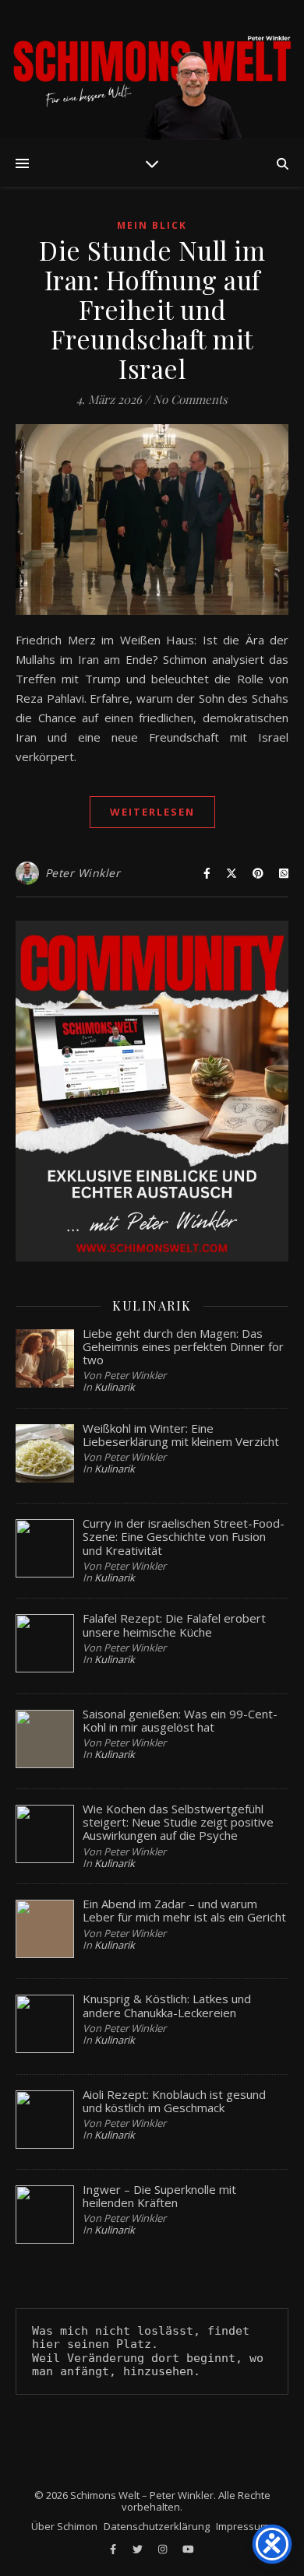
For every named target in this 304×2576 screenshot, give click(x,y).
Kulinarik (115, 1387)
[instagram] (164, 2549)
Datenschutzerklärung (157, 2526)
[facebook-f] (114, 2549)
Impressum (242, 2526)
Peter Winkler (83, 873)
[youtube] (188, 2549)
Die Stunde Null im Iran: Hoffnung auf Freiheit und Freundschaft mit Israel (152, 309)
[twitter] (139, 2549)
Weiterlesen (152, 812)
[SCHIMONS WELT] (152, 70)
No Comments (190, 399)
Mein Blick (152, 225)
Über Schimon (64, 2526)
